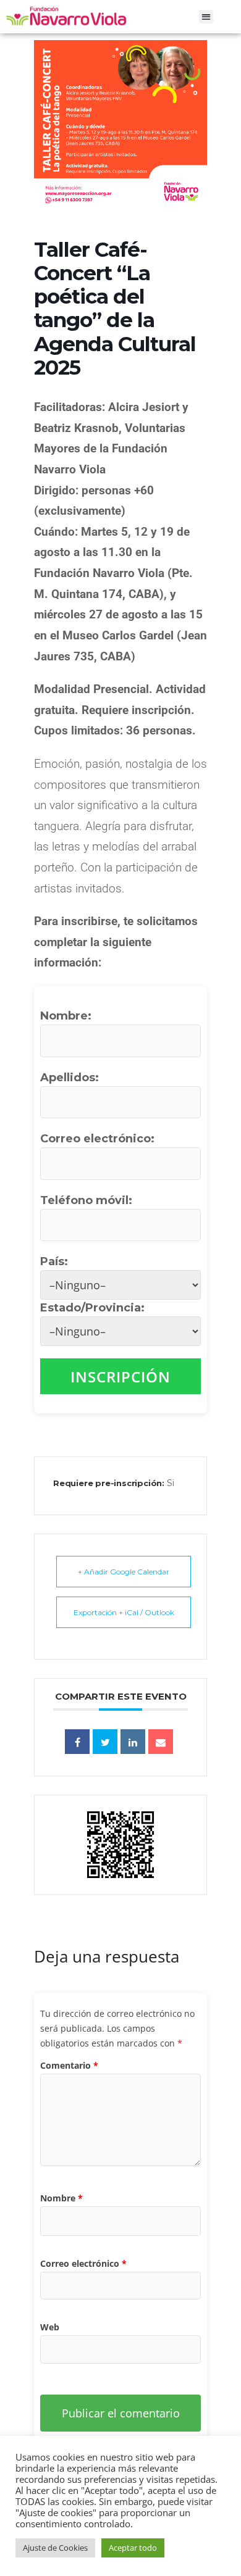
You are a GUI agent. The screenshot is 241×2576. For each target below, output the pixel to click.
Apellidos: (70, 1078)
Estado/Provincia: (94, 1308)
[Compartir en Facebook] (77, 1742)
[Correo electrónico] (161, 1742)
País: (54, 1261)
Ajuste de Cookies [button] (55, 2548)
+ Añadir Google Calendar (124, 1572)
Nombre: (66, 1016)
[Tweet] (105, 1742)
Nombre (61, 2198)
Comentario (69, 2065)
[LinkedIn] (133, 1742)
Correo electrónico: (97, 1139)
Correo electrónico (83, 2263)
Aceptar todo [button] (133, 2548)
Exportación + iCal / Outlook (124, 1612)
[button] (206, 17)
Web (50, 2327)
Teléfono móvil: (86, 1200)
